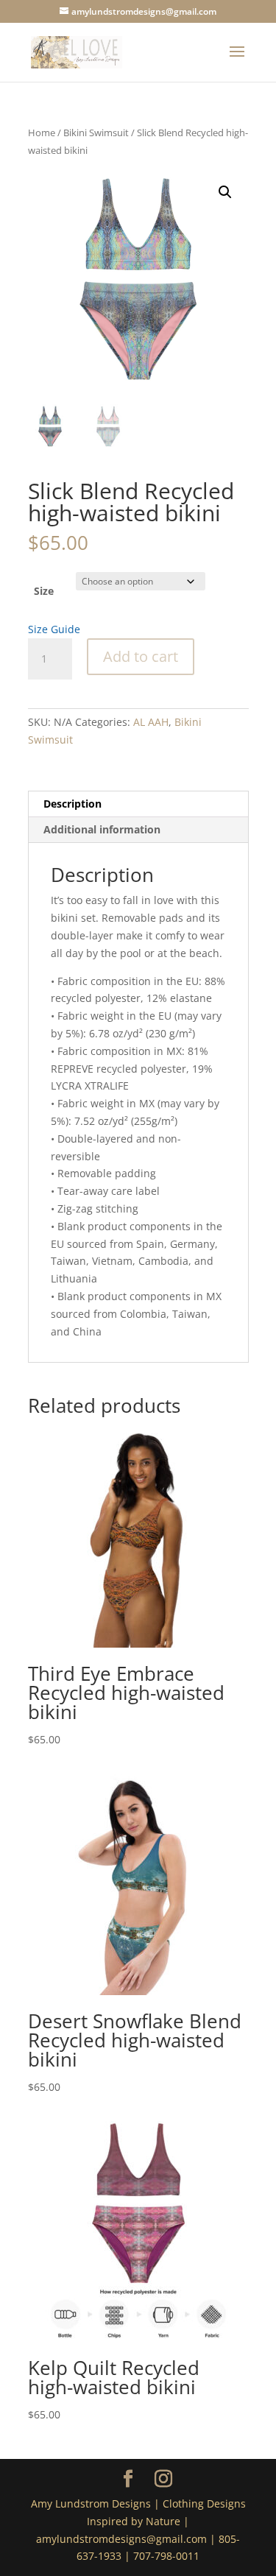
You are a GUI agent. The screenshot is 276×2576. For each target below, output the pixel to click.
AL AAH (151, 722)
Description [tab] (72, 804)
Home (42, 133)
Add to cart (141, 656)
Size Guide (54, 629)
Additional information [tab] (102, 829)
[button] (225, 192)
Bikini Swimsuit (96, 133)
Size (44, 591)
